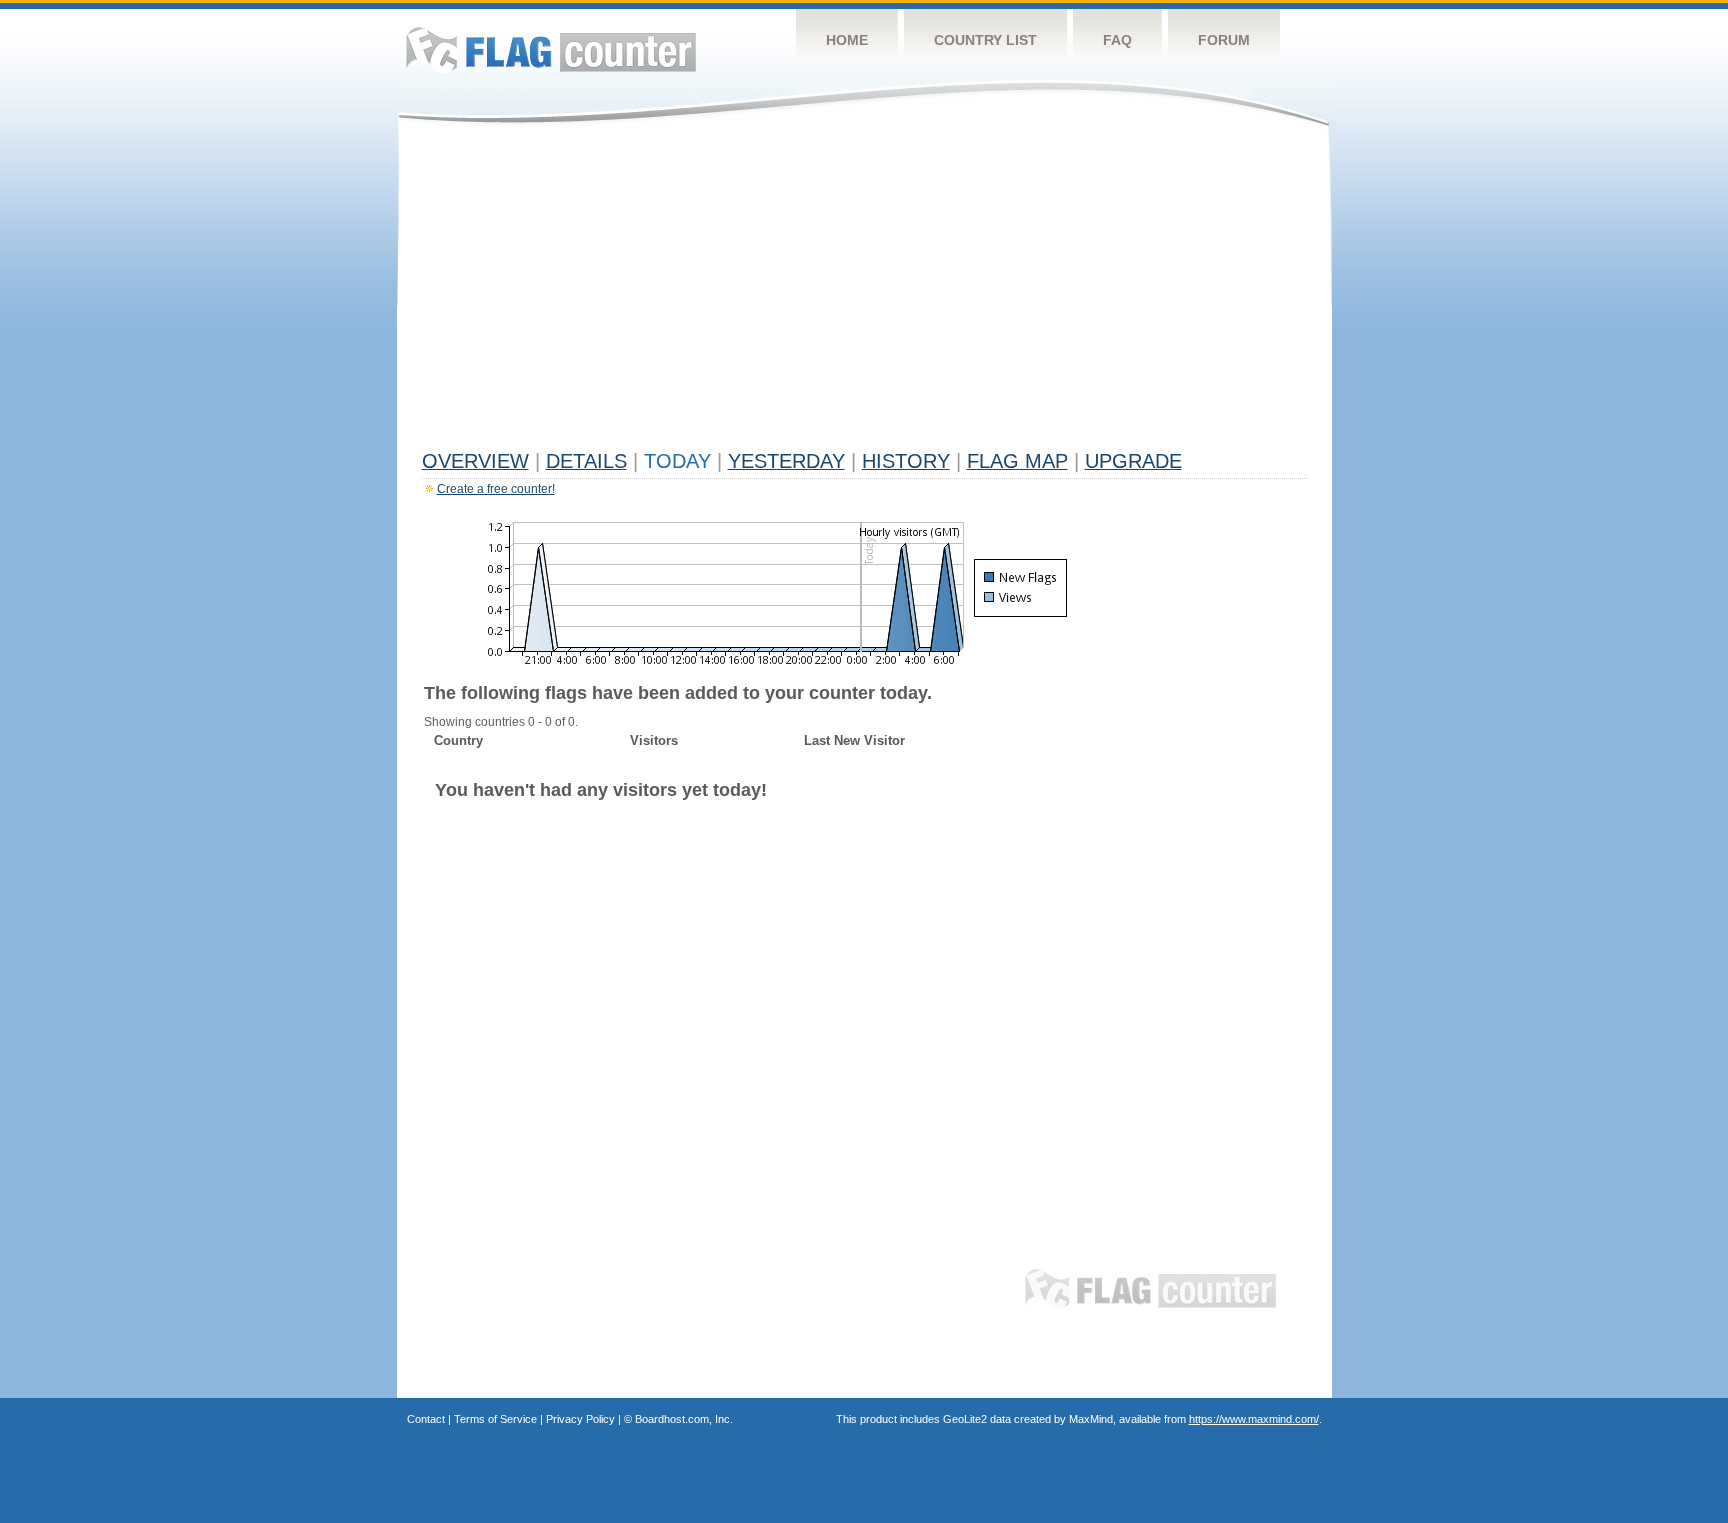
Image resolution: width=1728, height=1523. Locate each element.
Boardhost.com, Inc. (684, 1419)
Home (847, 40)
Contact (426, 1419)
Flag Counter (551, 49)
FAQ (1117, 40)
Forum (1224, 40)
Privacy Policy (580, 1419)
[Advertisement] (864, 292)
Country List (985, 40)
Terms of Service (495, 1419)
